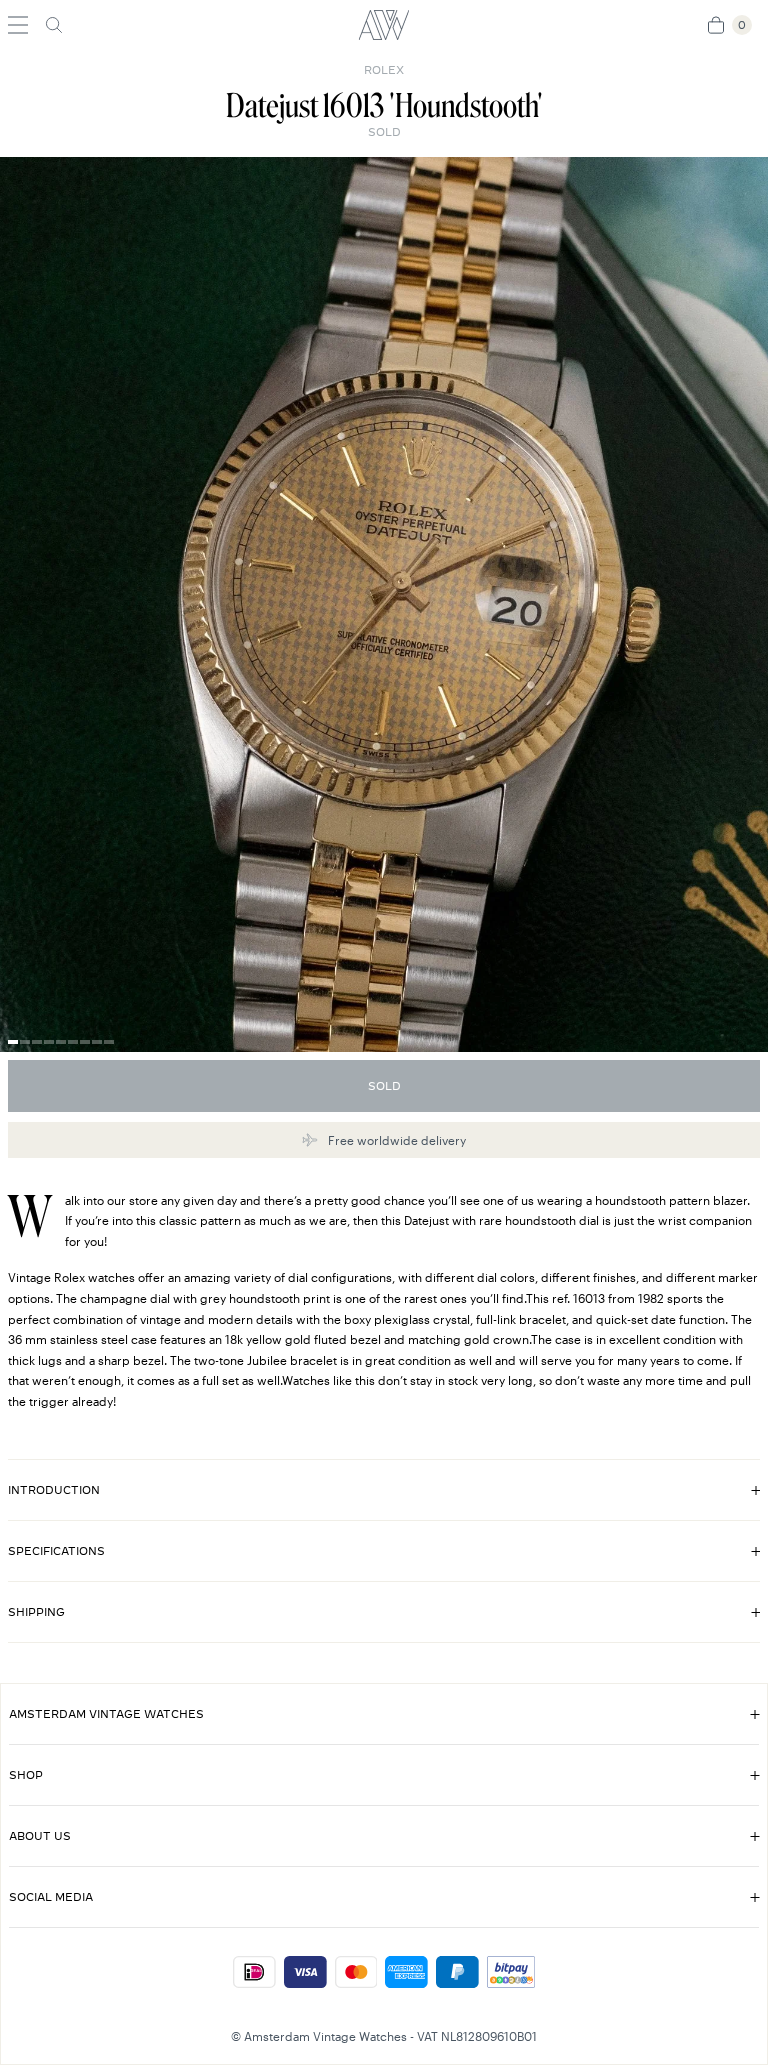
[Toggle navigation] (18, 25)
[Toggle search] (54, 25)
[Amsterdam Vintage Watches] (384, 25)
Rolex (384, 70)
